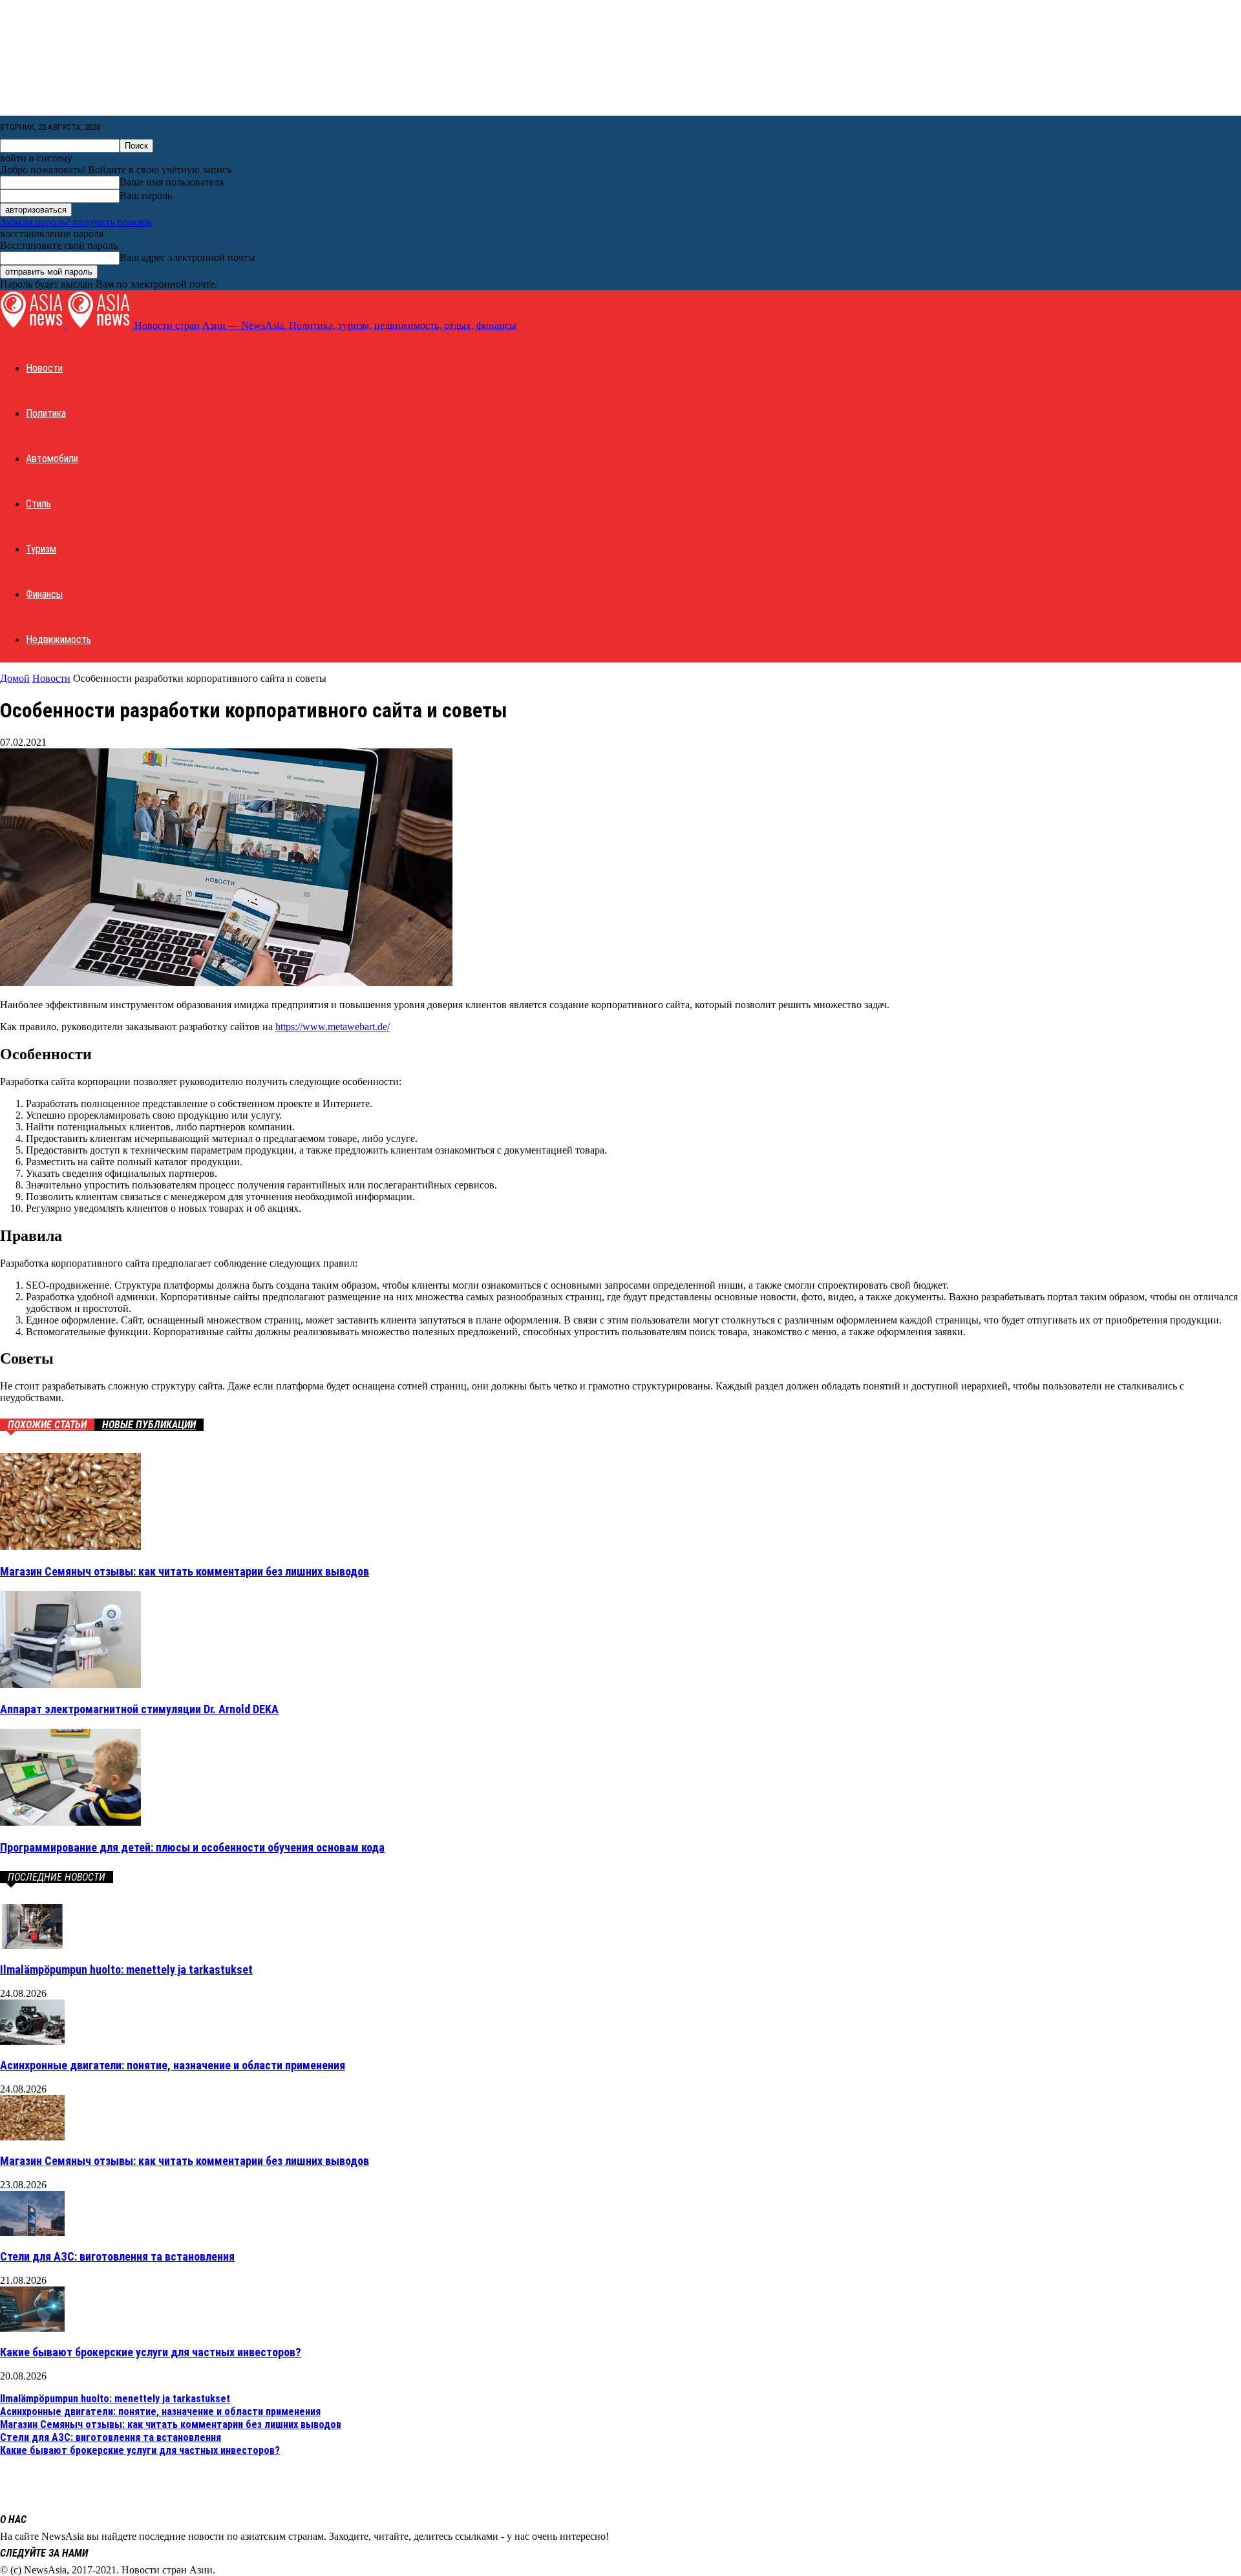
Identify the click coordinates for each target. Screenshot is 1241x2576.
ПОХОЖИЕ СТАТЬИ (47, 1425)
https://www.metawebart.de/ (333, 1027)
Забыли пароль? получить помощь (76, 222)
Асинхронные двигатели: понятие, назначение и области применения (173, 2065)
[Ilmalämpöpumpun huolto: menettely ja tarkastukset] (32, 1946)
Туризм (41, 549)
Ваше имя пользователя (172, 182)
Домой (15, 678)
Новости (44, 368)
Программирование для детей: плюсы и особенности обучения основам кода (192, 1847)
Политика (46, 413)
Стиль (38, 504)
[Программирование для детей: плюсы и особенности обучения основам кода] (70, 1822)
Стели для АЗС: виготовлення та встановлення (117, 2256)
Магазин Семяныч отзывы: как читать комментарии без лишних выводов (185, 1571)
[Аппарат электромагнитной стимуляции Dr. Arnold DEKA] (70, 1684)
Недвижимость (58, 639)
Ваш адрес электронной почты (187, 258)
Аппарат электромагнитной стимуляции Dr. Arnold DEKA (139, 1709)
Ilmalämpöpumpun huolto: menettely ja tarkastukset (126, 1969)
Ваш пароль (146, 195)
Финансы (44, 594)
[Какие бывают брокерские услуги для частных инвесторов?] (32, 2328)
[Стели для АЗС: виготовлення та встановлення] (32, 2233)
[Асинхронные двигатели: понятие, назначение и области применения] (32, 2041)
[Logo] (34, 325)
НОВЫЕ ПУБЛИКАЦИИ (149, 1425)
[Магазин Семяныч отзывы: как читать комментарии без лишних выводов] (70, 1546)
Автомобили (52, 459)
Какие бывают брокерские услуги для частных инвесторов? (151, 2352)
